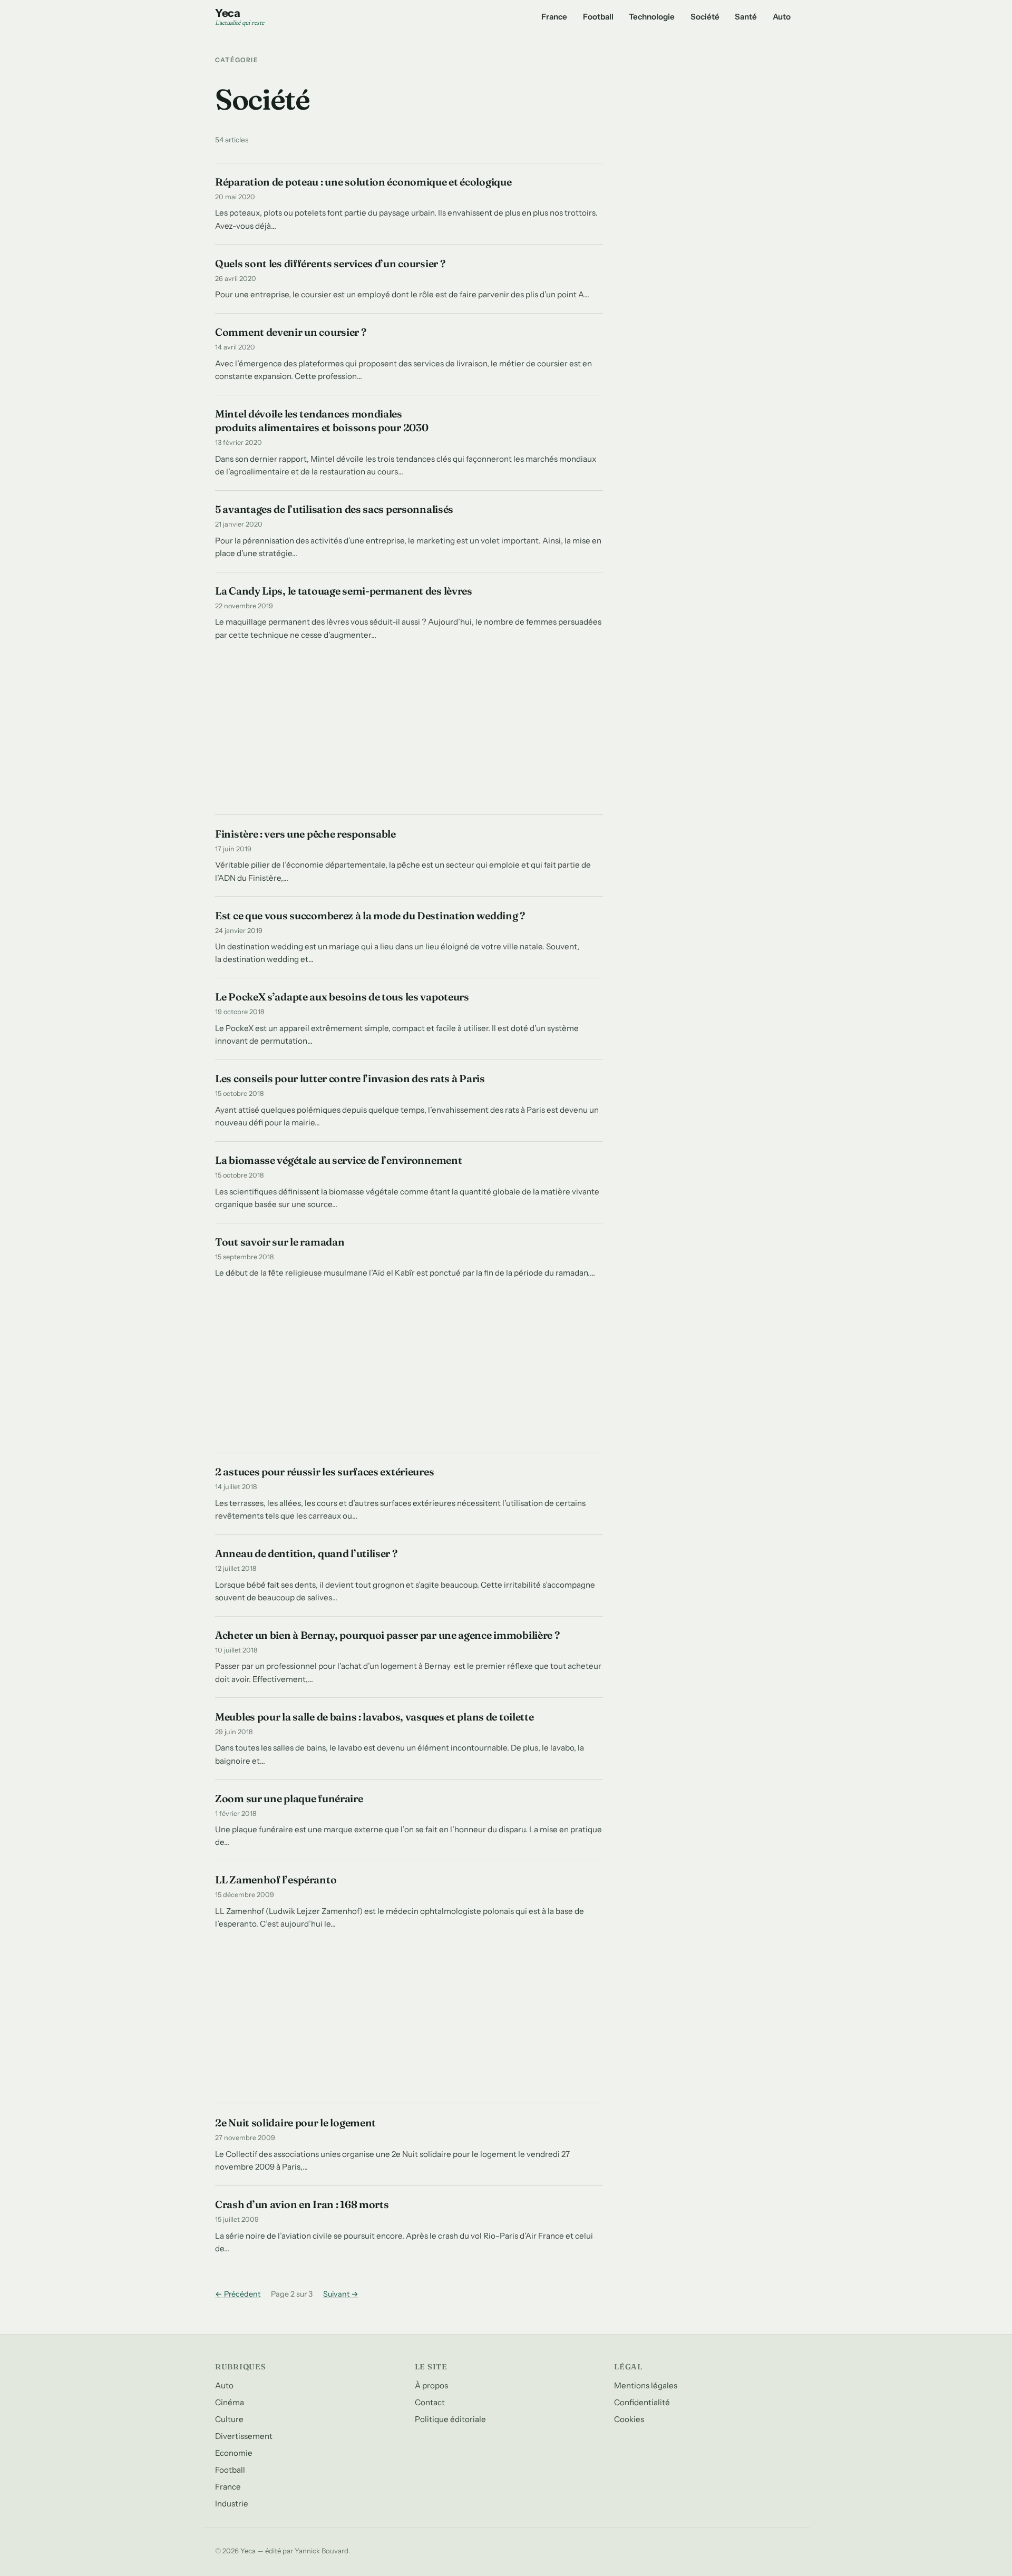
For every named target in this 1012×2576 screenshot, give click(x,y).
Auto (782, 17)
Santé (746, 17)
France (554, 17)
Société (705, 17)
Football (598, 17)
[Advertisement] (409, 734)
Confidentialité (642, 2402)
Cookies (629, 2419)
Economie (234, 2453)
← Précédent (238, 2294)
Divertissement (244, 2436)
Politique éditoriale (450, 2419)
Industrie (232, 2504)
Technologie (652, 17)
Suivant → (341, 2294)
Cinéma (230, 2402)
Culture (229, 2419)
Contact (430, 2402)
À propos (431, 2385)
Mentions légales (646, 2385)
